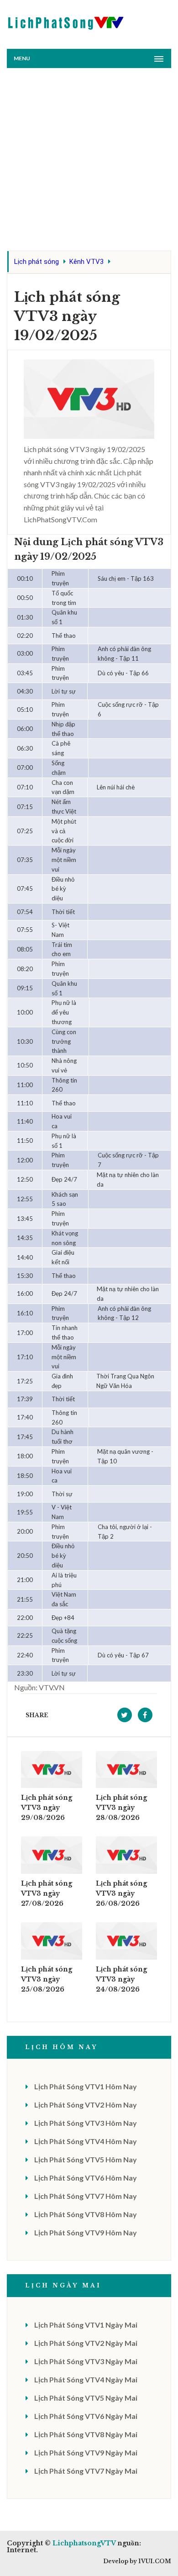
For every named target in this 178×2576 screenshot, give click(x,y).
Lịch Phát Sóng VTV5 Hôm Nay (86, 2159)
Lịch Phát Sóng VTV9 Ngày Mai (86, 2452)
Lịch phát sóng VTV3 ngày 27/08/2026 (47, 1893)
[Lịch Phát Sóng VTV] (66, 21)
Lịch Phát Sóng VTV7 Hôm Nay (86, 2196)
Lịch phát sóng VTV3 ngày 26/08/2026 (121, 1893)
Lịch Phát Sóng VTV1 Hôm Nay (86, 2086)
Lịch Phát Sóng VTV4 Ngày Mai (86, 2379)
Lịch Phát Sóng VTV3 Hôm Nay (86, 2123)
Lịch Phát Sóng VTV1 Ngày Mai (86, 2325)
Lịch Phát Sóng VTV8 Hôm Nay (86, 2214)
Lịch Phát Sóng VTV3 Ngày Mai (86, 2361)
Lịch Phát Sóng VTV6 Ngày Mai (86, 2416)
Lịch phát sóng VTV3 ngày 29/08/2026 (47, 1808)
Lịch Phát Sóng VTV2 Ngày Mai (86, 2343)
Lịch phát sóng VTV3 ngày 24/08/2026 (121, 1979)
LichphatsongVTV (84, 2543)
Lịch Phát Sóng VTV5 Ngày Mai (86, 2398)
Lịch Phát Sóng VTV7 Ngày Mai (86, 2471)
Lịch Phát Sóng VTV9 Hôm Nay (86, 2232)
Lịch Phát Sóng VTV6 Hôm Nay (86, 2178)
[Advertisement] (89, 162)
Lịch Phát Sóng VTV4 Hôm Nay (86, 2141)
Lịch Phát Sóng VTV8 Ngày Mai (86, 2434)
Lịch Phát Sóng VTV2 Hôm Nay (86, 2105)
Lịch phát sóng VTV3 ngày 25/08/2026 (47, 1979)
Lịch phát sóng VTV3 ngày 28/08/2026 (121, 1808)
